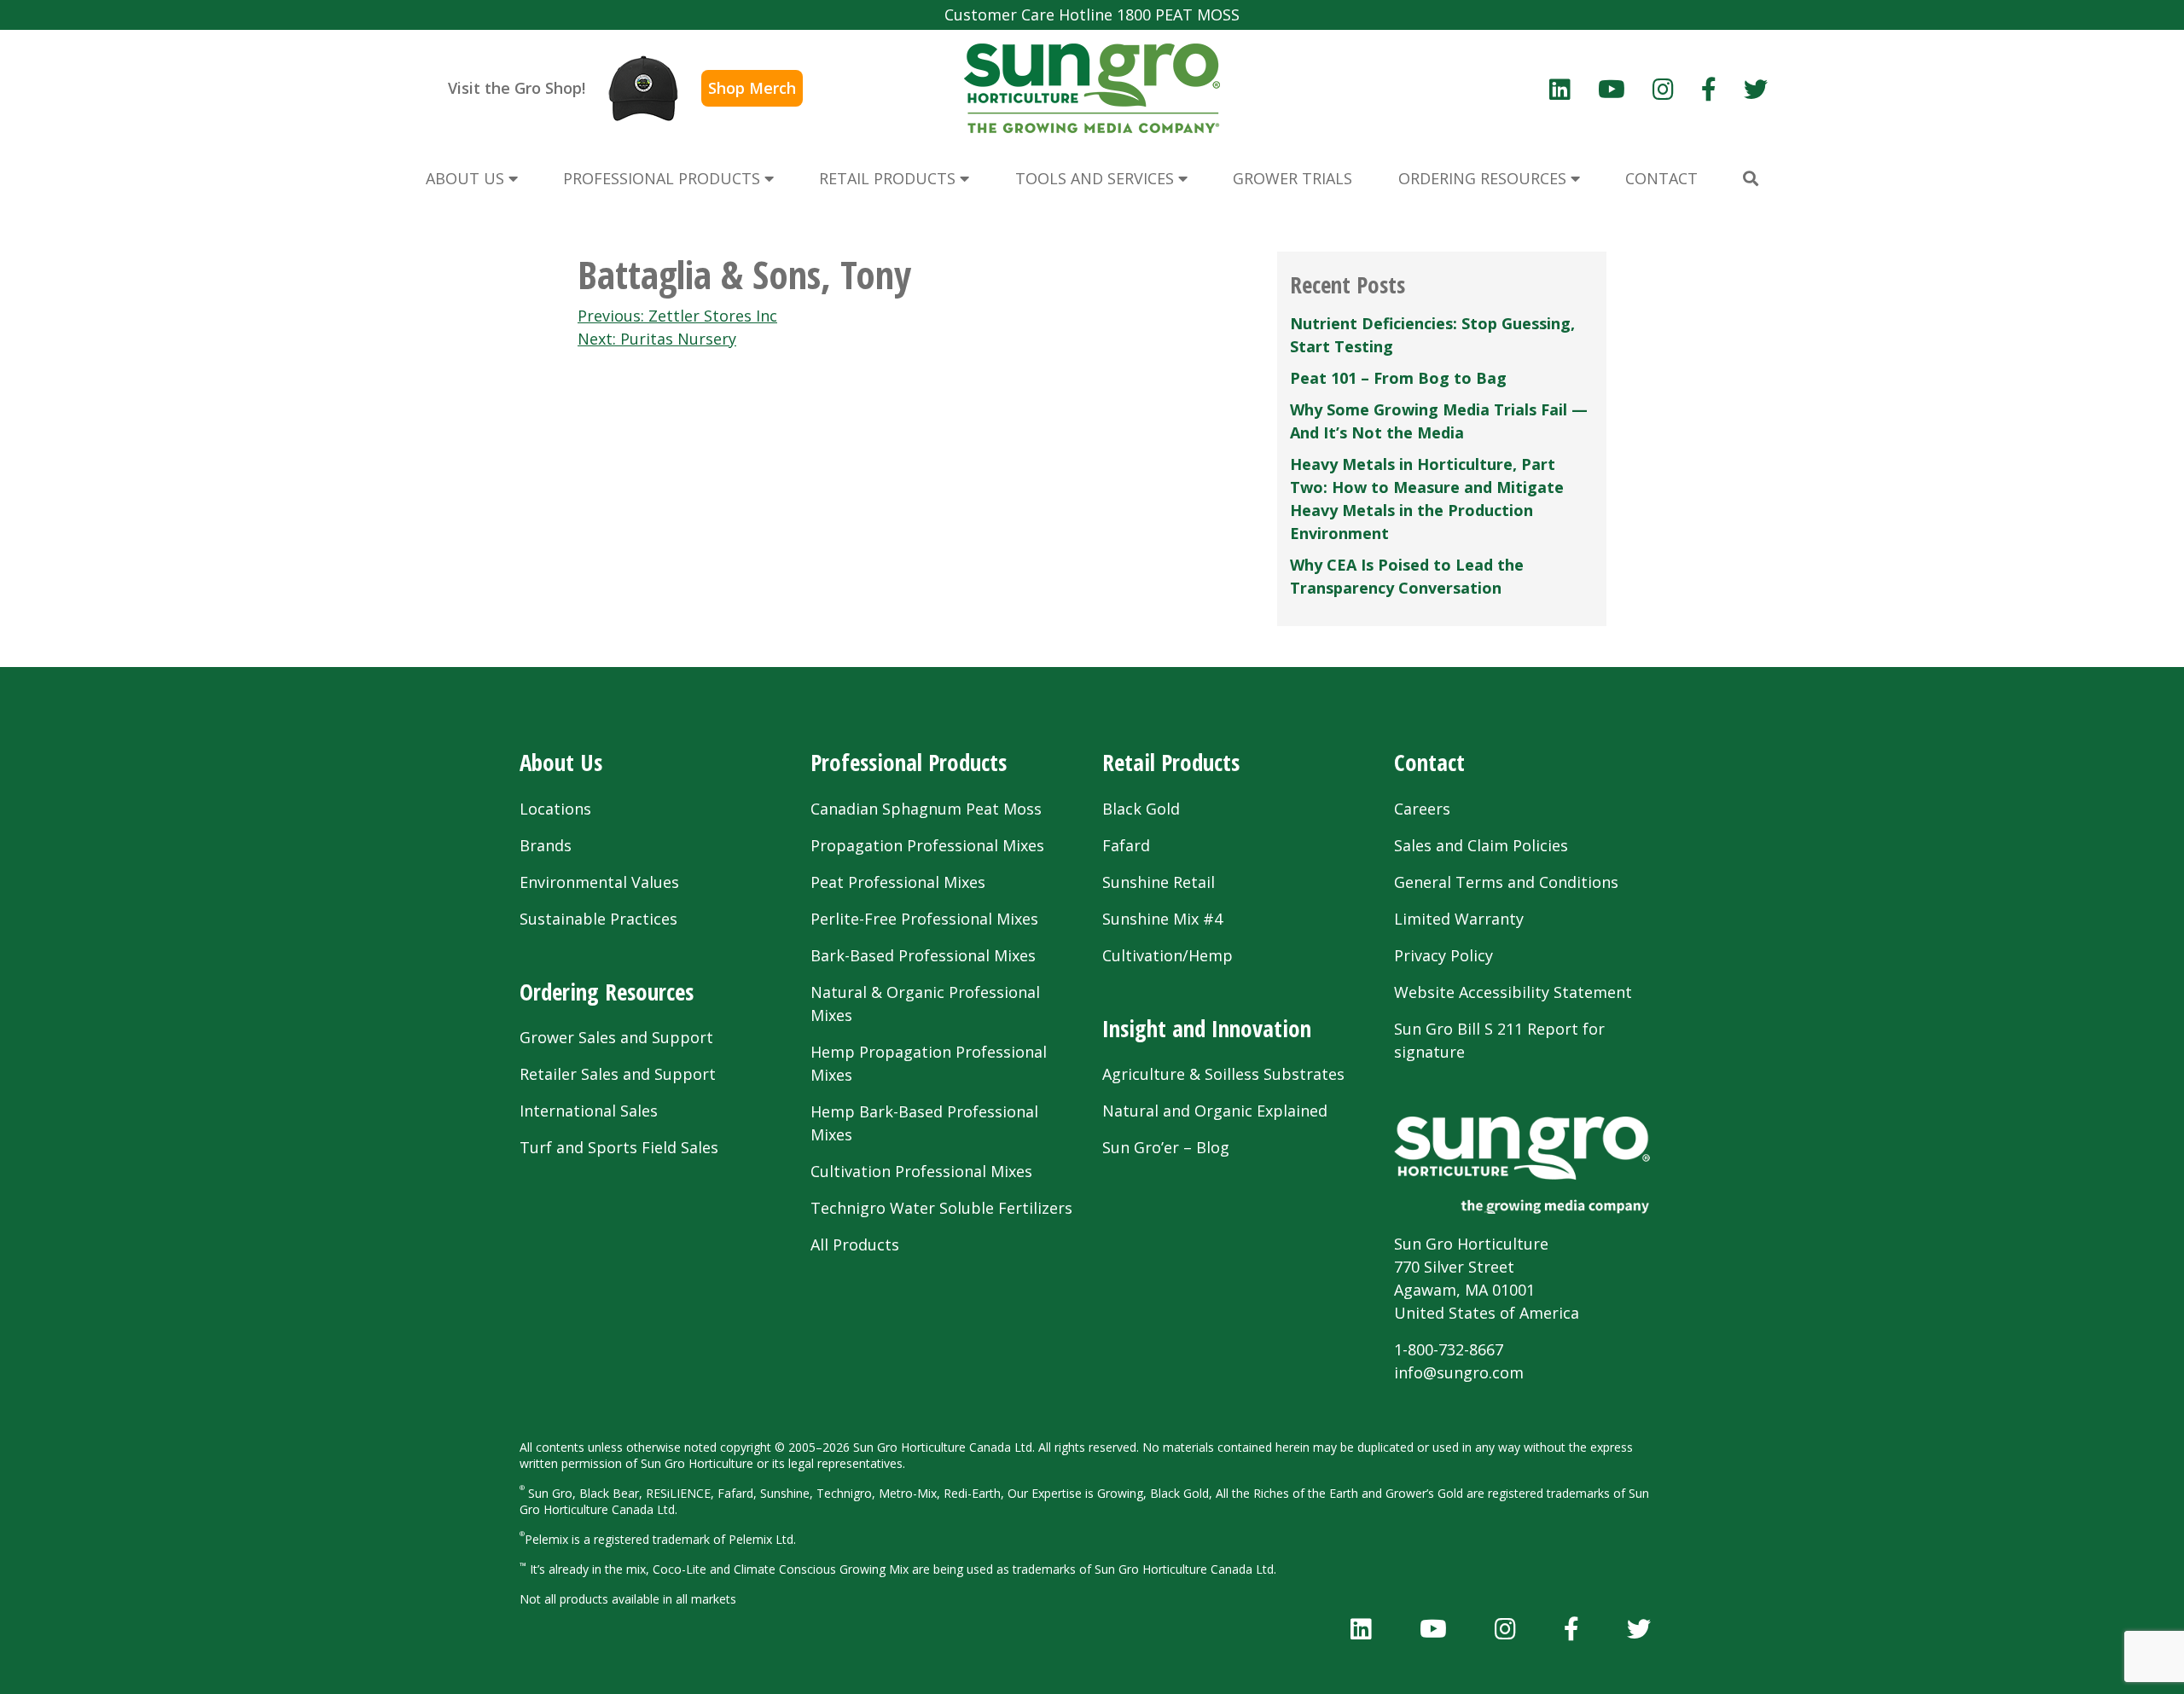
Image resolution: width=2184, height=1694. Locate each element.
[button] (1751, 179)
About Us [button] (467, 178)
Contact (1429, 762)
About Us (561, 762)
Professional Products (909, 762)
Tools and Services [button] (1097, 178)
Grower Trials (1292, 178)
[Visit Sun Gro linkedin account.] (1560, 89)
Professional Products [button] (664, 178)
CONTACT (1661, 178)
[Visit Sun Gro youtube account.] (1612, 89)
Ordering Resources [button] (1484, 178)
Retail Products (1171, 762)
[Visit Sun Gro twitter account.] (1756, 89)
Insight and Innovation (1207, 1028)
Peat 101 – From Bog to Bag (1398, 378)
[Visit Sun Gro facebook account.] (1709, 89)
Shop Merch (752, 88)
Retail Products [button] (889, 178)
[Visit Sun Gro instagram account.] (1663, 89)
